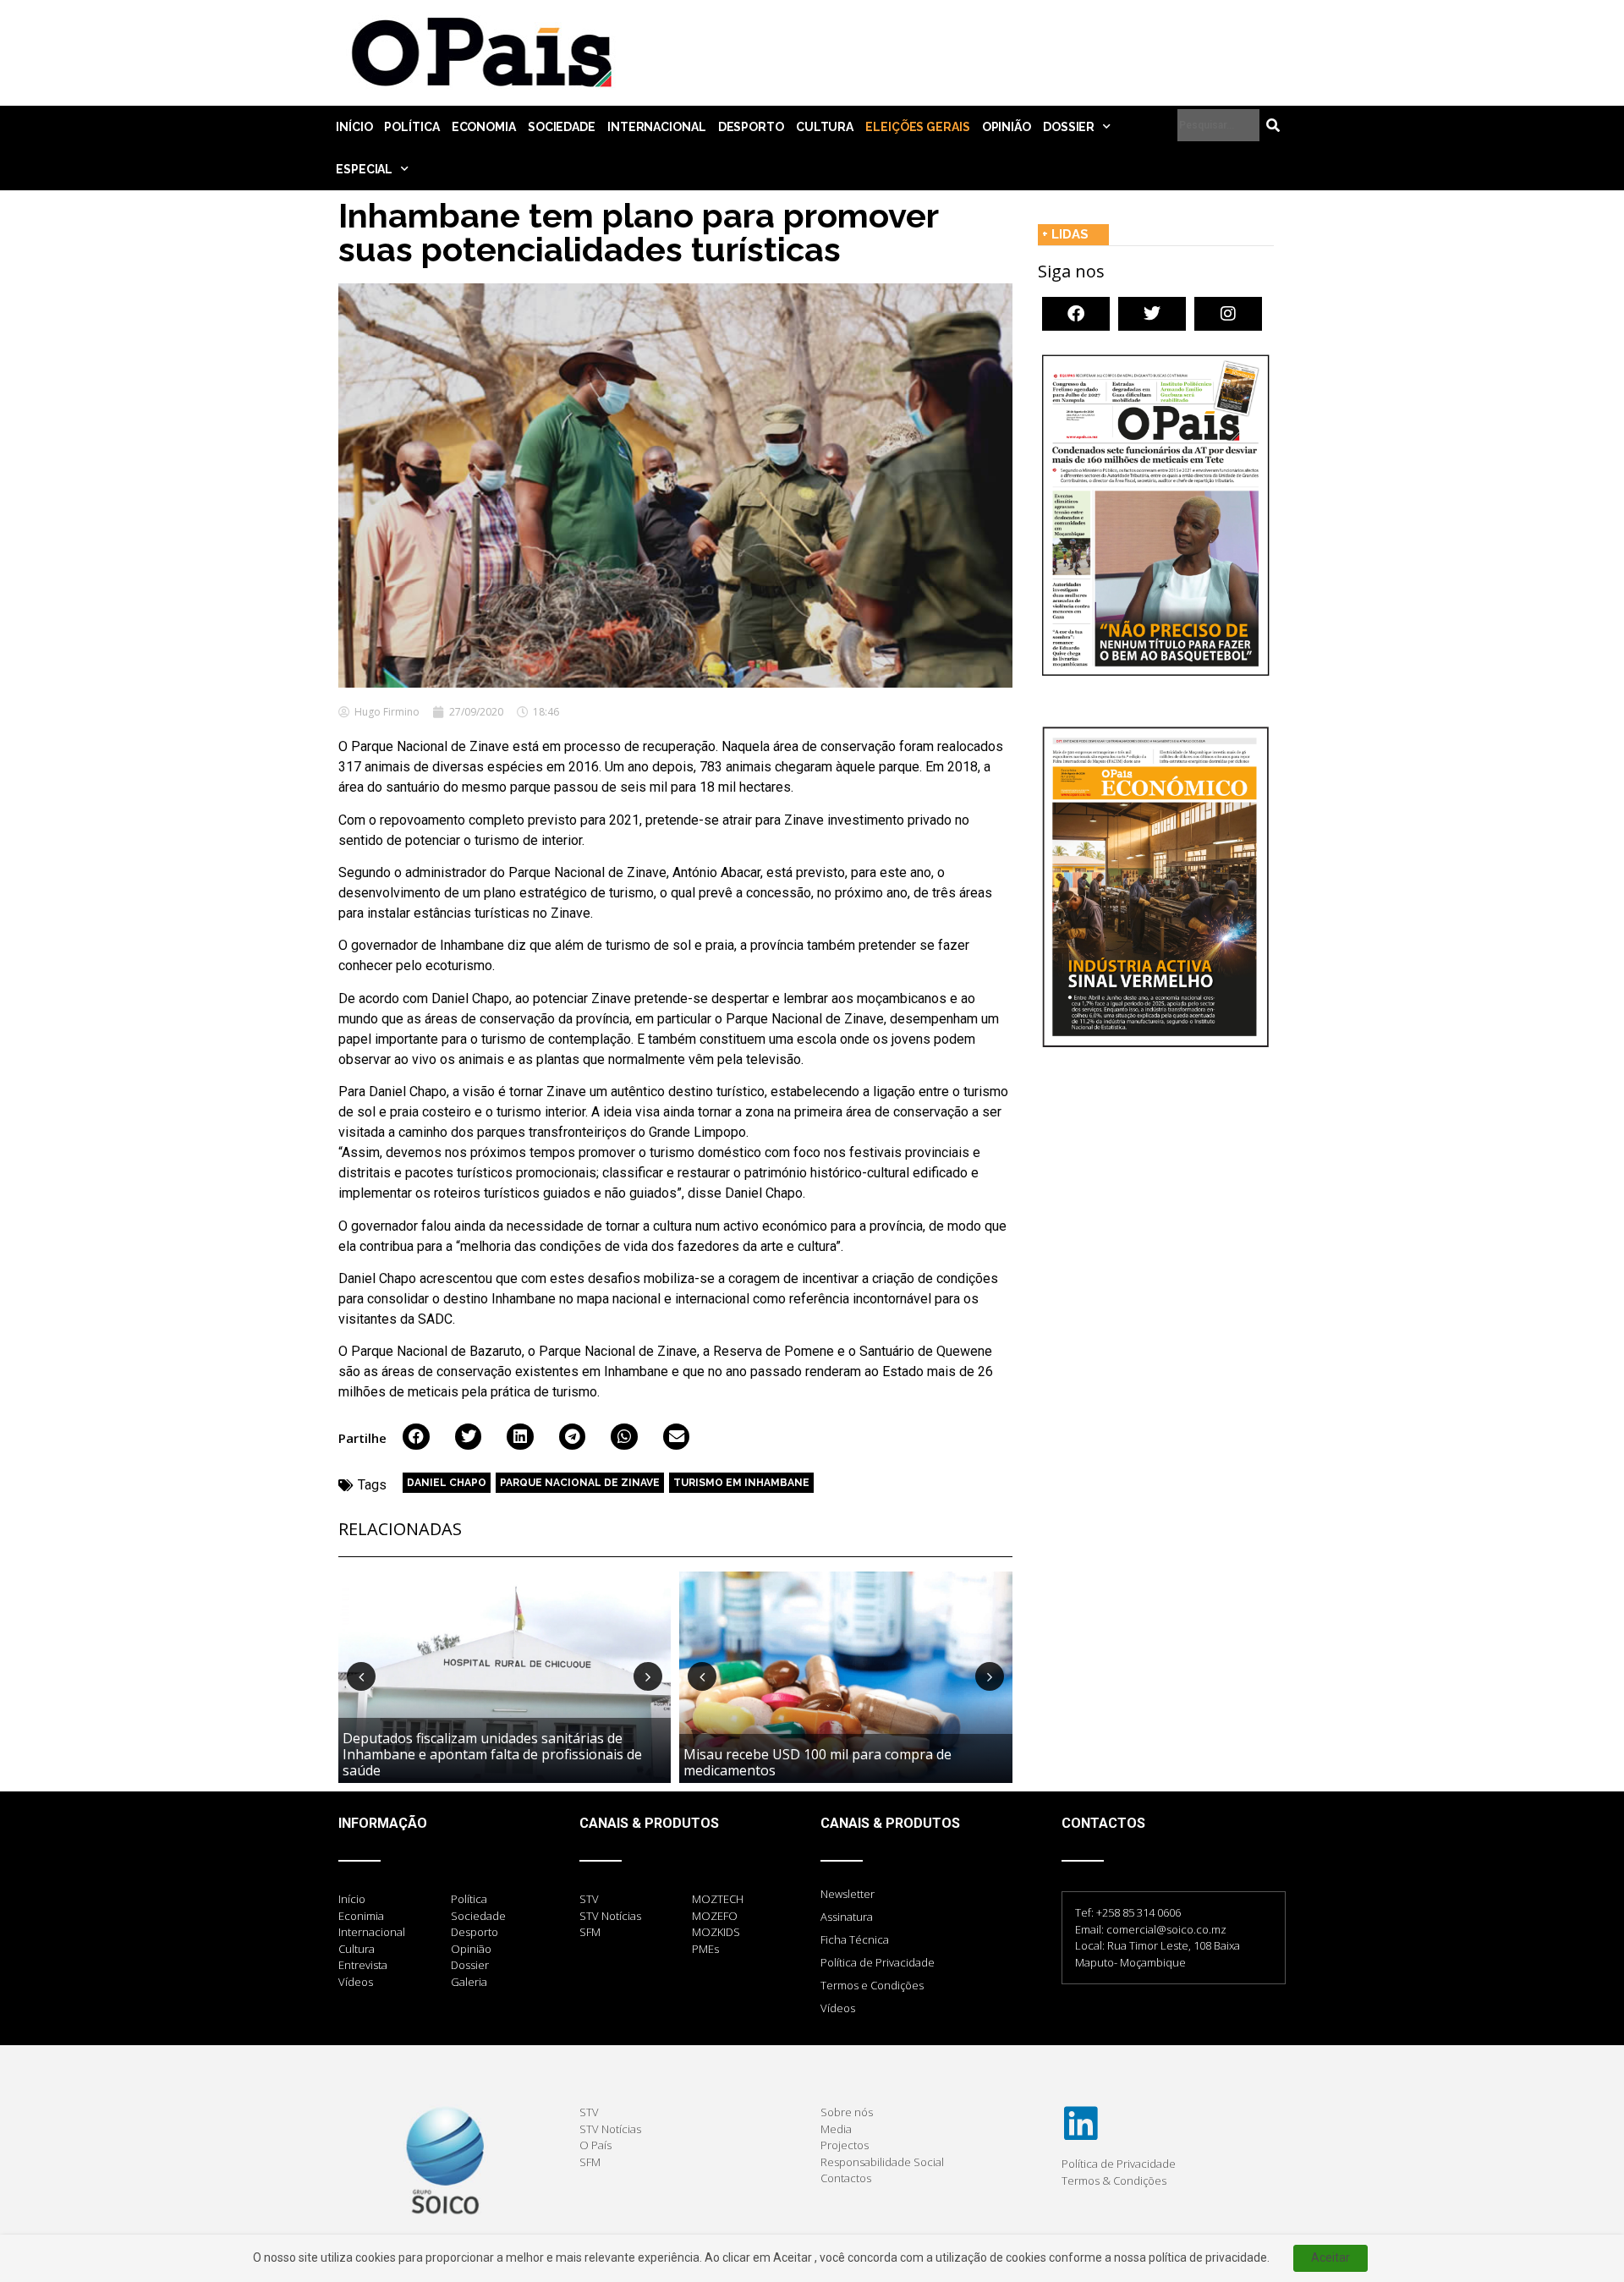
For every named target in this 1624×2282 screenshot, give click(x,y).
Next (648, 1676)
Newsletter (848, 1894)
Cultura (825, 127)
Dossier (1069, 127)
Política (411, 127)
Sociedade (562, 127)
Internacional (657, 127)
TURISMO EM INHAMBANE (741, 1483)
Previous (361, 1676)
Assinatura (847, 1917)
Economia (484, 127)
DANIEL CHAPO (447, 1483)
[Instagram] (1228, 314)
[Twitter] (1152, 314)
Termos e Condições (872, 1985)
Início (354, 127)
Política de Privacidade (878, 1962)
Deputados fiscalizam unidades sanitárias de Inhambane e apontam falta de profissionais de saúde (492, 1754)
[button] (416, 1437)
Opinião (1007, 127)
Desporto (751, 127)
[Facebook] (1076, 314)
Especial (364, 169)
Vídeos (838, 2008)
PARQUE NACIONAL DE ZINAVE (580, 1483)
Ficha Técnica (855, 1939)
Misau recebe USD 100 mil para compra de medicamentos (817, 1762)
